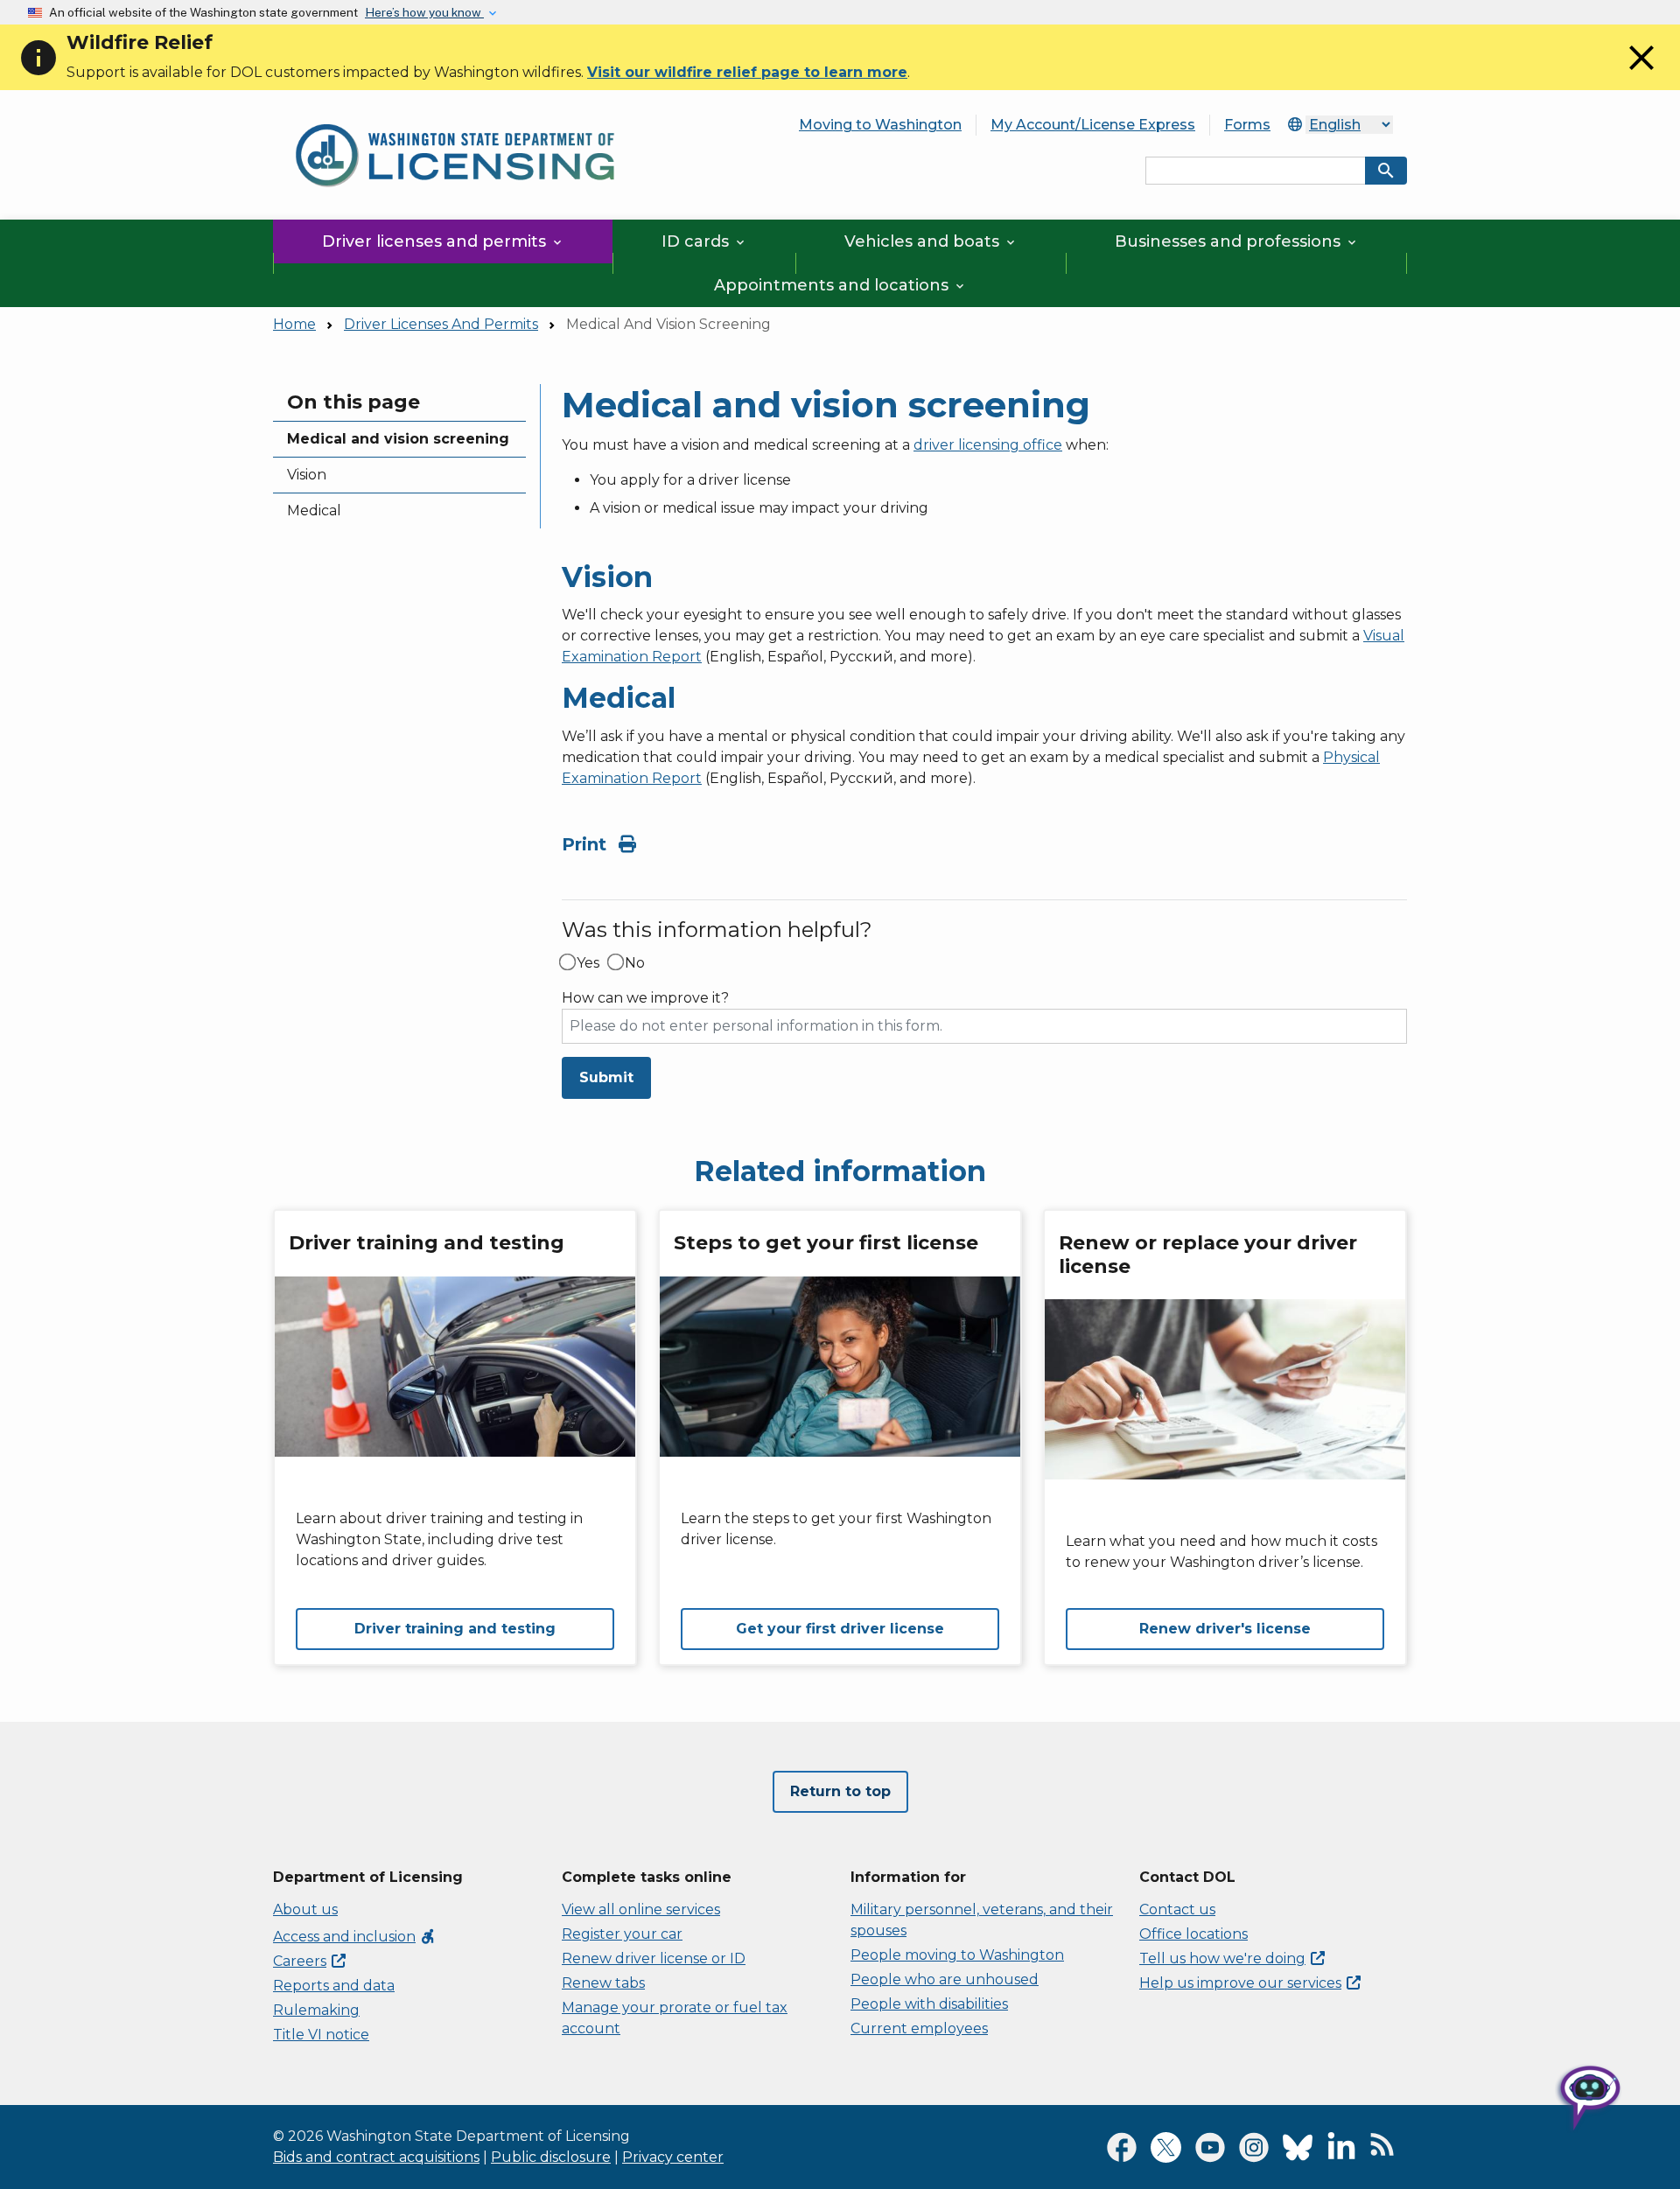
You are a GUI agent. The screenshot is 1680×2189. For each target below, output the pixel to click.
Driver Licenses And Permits (441, 324)
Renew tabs (603, 1983)
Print (587, 844)
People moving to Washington (957, 1955)
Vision (307, 475)
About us (305, 1909)
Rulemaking (316, 2010)
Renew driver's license (1225, 1629)
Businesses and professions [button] (1237, 241)
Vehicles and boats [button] (931, 241)
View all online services (641, 1909)
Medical (314, 511)
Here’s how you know (424, 12)
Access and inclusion (355, 1937)
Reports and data (334, 1986)
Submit (606, 1077)
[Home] (455, 114)
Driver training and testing (455, 1629)
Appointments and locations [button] (840, 285)
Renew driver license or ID (654, 1958)
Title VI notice (321, 2035)
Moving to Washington (880, 125)
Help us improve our (1240, 1983)
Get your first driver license (840, 1629)
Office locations (1193, 1934)
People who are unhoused (945, 1979)
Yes (588, 963)
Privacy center (673, 2157)
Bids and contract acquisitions (376, 2157)
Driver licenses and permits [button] (443, 241)
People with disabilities (929, 2004)
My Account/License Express (1093, 125)
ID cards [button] (704, 241)
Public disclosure (551, 2157)
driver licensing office (988, 445)
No (635, 963)
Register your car (622, 1934)
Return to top (840, 1791)
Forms (1247, 125)
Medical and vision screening (398, 439)
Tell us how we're (1222, 1958)
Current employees (919, 2028)
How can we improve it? (645, 998)
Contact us (1177, 1909)
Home (294, 324)
